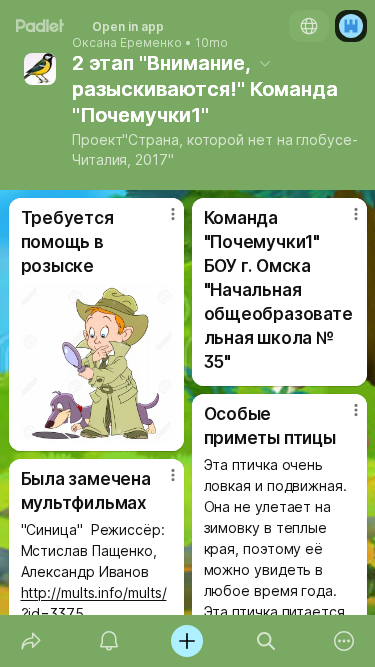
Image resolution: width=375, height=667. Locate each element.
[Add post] (187, 641)
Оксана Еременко (127, 43)
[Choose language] (309, 26)
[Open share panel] (31, 641)
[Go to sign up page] (351, 26)
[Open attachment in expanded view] (96, 363)
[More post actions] (160, 222)
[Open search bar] (266, 641)
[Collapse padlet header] (265, 63)
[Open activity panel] (109, 641)
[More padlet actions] (344, 641)
